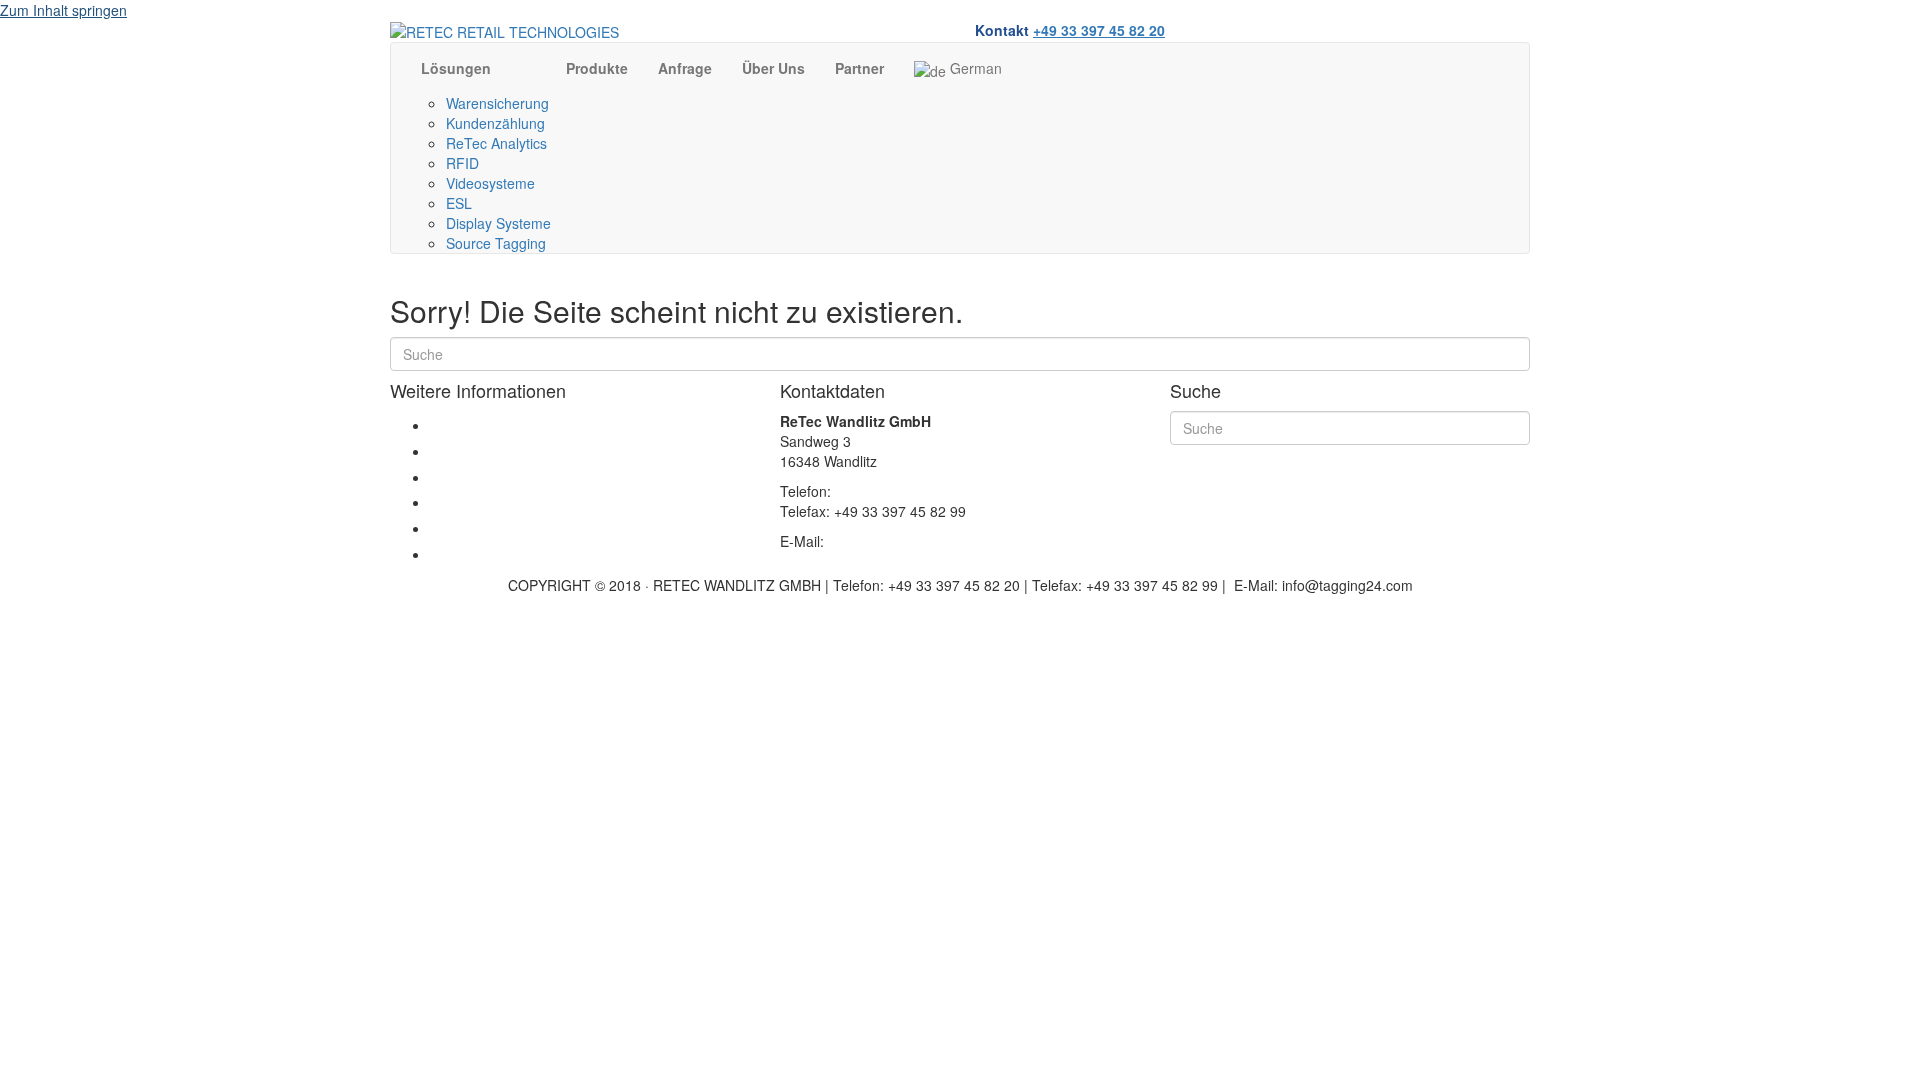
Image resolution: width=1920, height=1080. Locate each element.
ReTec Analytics (496, 143)
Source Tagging (496, 243)
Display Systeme (498, 223)
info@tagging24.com (893, 541)
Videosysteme (490, 183)
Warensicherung (497, 103)
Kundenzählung (495, 123)
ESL (459, 203)
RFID (462, 163)
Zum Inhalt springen (63, 10)
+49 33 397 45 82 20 (1099, 30)
